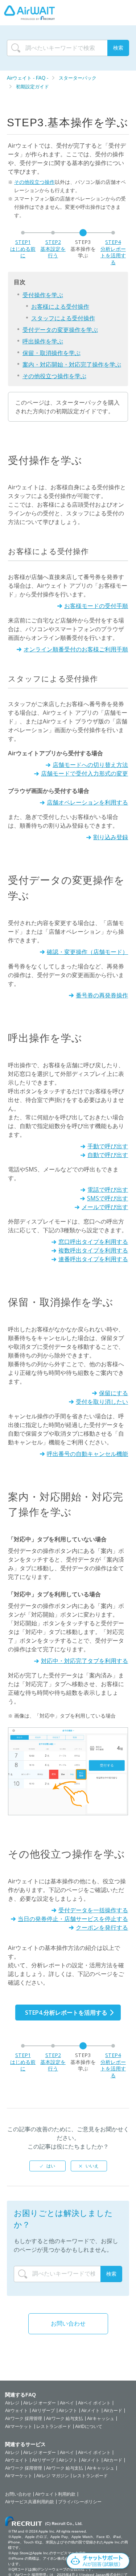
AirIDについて (89, 2427)
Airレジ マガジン (53, 2476)
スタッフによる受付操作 (63, 318)
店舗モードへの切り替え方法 (90, 765)
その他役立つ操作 (34, 182)
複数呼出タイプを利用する (93, 1250)
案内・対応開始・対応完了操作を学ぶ (72, 364)
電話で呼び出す (108, 1190)
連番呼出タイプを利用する (93, 1259)
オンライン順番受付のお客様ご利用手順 (76, 649)
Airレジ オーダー (40, 2403)
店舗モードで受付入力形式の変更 (85, 773)
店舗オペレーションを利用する (87, 802)
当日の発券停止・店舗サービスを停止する (73, 1919)
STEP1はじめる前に (23, 249)
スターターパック (78, 78)
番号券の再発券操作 (102, 995)
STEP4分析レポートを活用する (113, 252)
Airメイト (90, 2411)
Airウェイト (17, 2411)
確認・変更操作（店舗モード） (87, 952)
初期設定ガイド (32, 87)
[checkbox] (48, 2166)
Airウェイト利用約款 (55, 2494)
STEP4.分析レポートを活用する (66, 2013)
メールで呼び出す (105, 1207)
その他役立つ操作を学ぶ (54, 376)
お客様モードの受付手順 (96, 606)
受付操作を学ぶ (43, 295)
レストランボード (54, 2427)
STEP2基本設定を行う (53, 249)
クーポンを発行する (102, 1927)
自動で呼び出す (108, 1155)
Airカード (113, 2411)
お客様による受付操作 (60, 307)
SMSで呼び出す (108, 1198)
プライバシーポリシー (80, 2502)
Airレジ (12, 2403)
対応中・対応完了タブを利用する (85, 1661)
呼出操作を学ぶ (43, 341)
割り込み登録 (111, 837)
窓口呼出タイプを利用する (93, 1242)
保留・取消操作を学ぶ (51, 353)
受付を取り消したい (102, 1402)
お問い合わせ (68, 2324)
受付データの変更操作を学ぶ (60, 330)
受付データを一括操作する (93, 1910)
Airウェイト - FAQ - (28, 78)
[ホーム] (29, 13)
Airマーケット (19, 2427)
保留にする (114, 1393)
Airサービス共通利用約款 (30, 2502)
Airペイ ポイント (94, 2403)
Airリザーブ (43, 2411)
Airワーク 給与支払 (65, 2419)
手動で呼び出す (108, 1146)
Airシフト (68, 2411)
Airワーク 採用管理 (24, 2419)
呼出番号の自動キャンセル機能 (87, 1454)
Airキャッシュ (101, 2419)
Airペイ (67, 2403)
